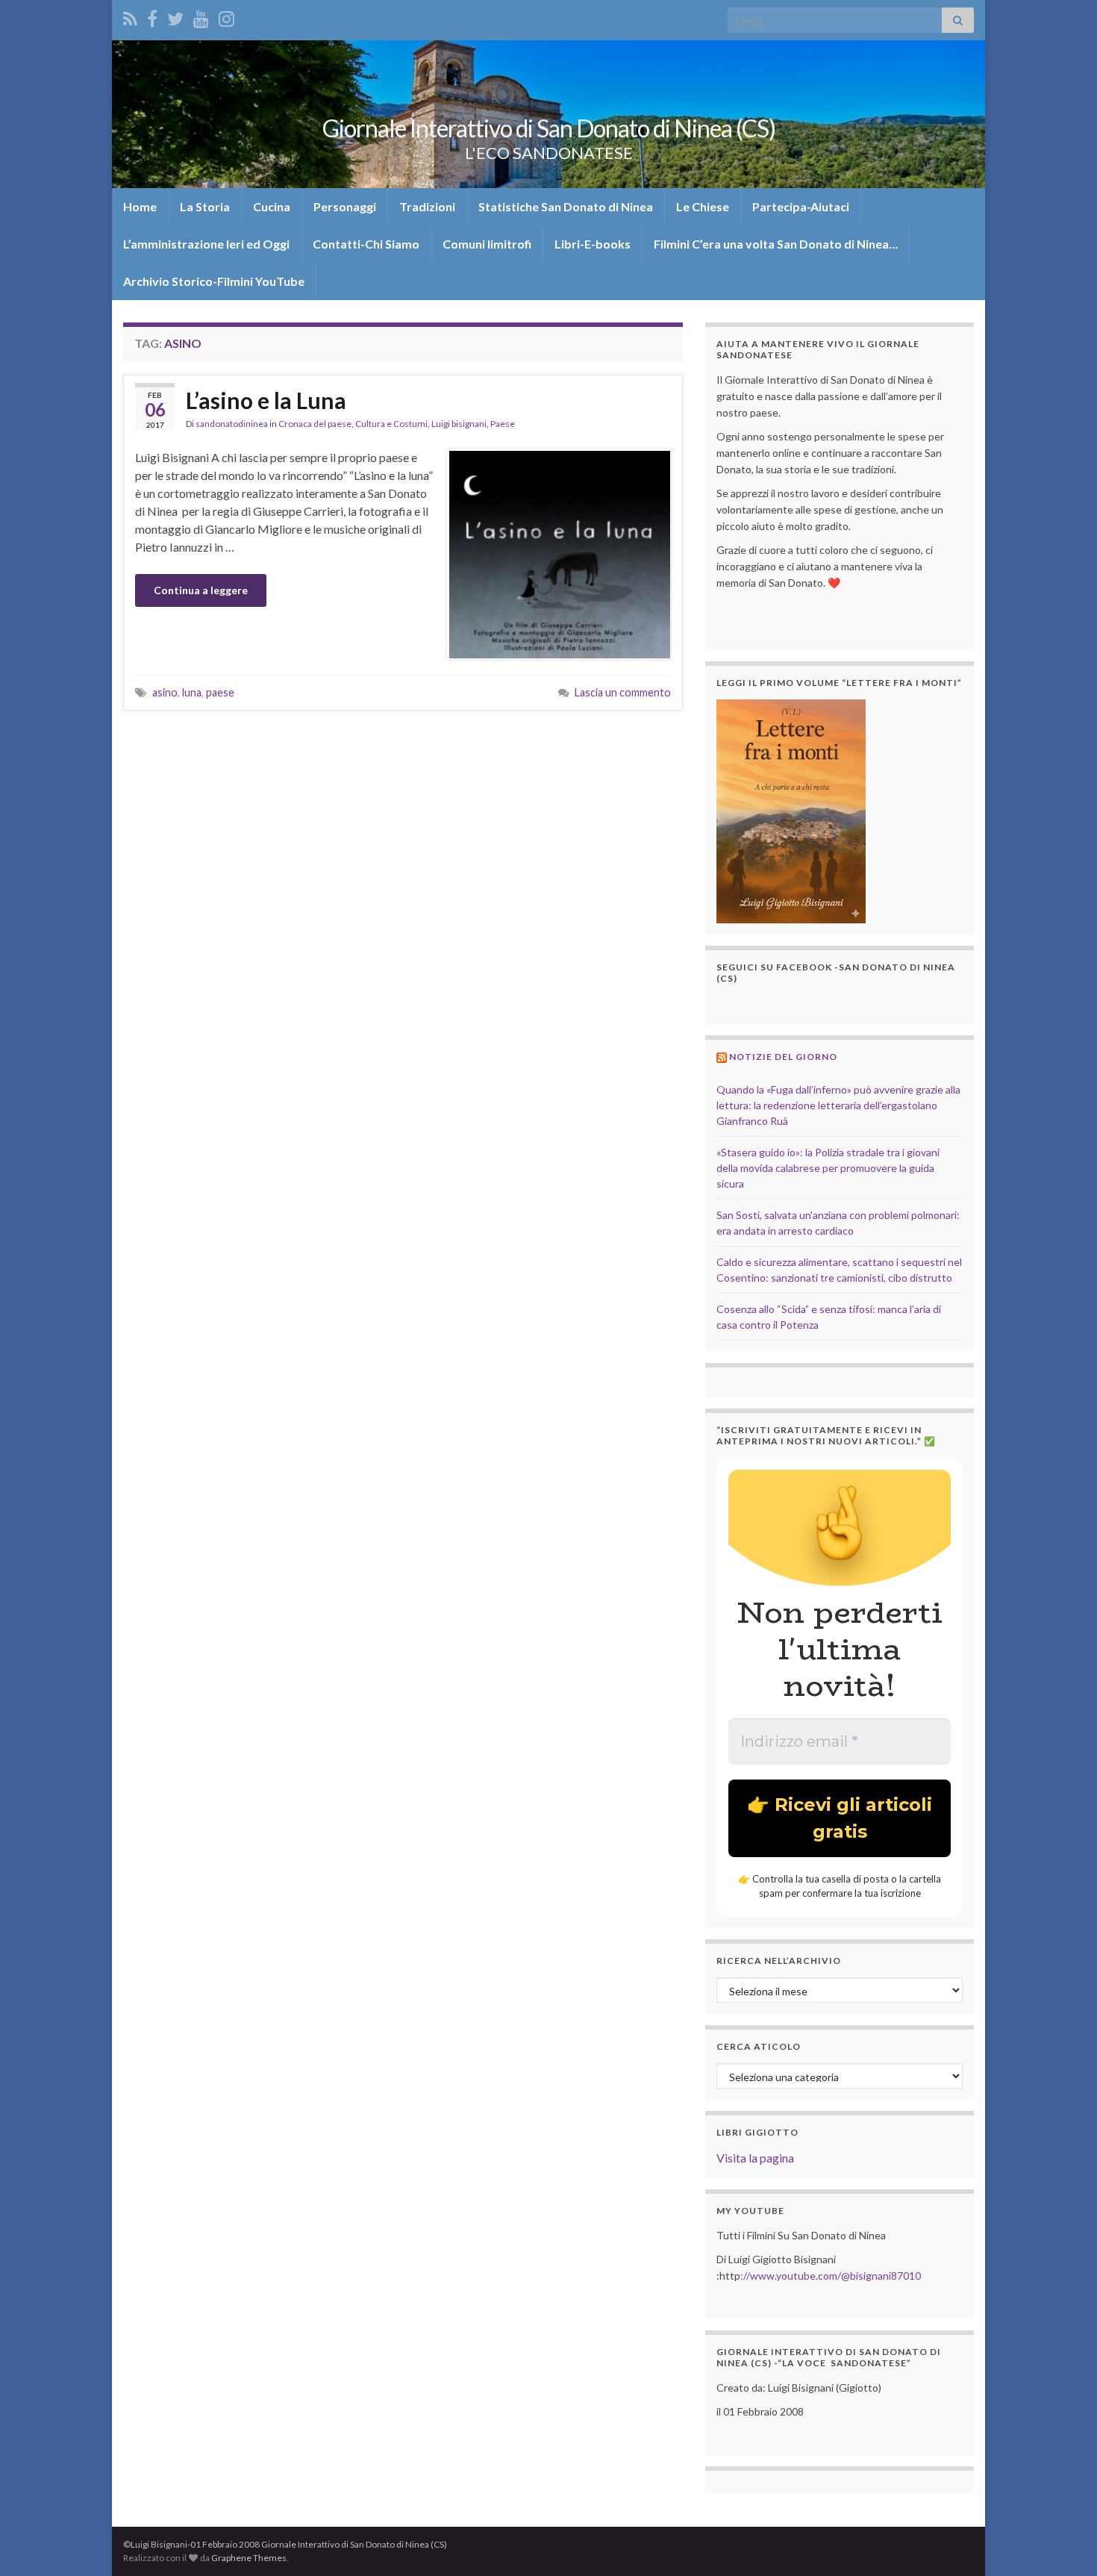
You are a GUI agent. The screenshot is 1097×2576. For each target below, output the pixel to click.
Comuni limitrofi (487, 244)
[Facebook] (152, 16)
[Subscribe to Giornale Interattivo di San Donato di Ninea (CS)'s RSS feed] (130, 16)
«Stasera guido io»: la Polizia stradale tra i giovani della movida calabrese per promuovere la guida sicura (828, 1168)
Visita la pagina (755, 2158)
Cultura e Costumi (391, 424)
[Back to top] (1063, 2542)
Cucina (272, 206)
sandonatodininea (232, 424)
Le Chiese (703, 206)
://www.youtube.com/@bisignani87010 (831, 2276)
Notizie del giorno (783, 1057)
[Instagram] (226, 16)
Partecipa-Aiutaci (801, 206)
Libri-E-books (593, 244)
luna (192, 692)
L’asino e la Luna (266, 400)
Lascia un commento (623, 692)
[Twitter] (175, 16)
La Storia (205, 206)
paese (220, 692)
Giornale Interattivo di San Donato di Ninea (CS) (549, 128)
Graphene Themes (249, 2558)
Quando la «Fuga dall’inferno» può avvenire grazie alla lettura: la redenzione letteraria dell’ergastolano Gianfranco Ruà (838, 1105)
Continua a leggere (201, 590)
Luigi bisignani (459, 424)
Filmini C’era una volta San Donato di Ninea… (776, 244)
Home (140, 206)
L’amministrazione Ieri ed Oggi (206, 244)
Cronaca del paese (315, 424)
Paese (503, 424)
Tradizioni (427, 206)
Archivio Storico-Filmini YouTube (214, 281)
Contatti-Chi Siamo (366, 244)
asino (165, 692)
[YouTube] (201, 16)
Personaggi (345, 206)
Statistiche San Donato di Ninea (566, 206)
